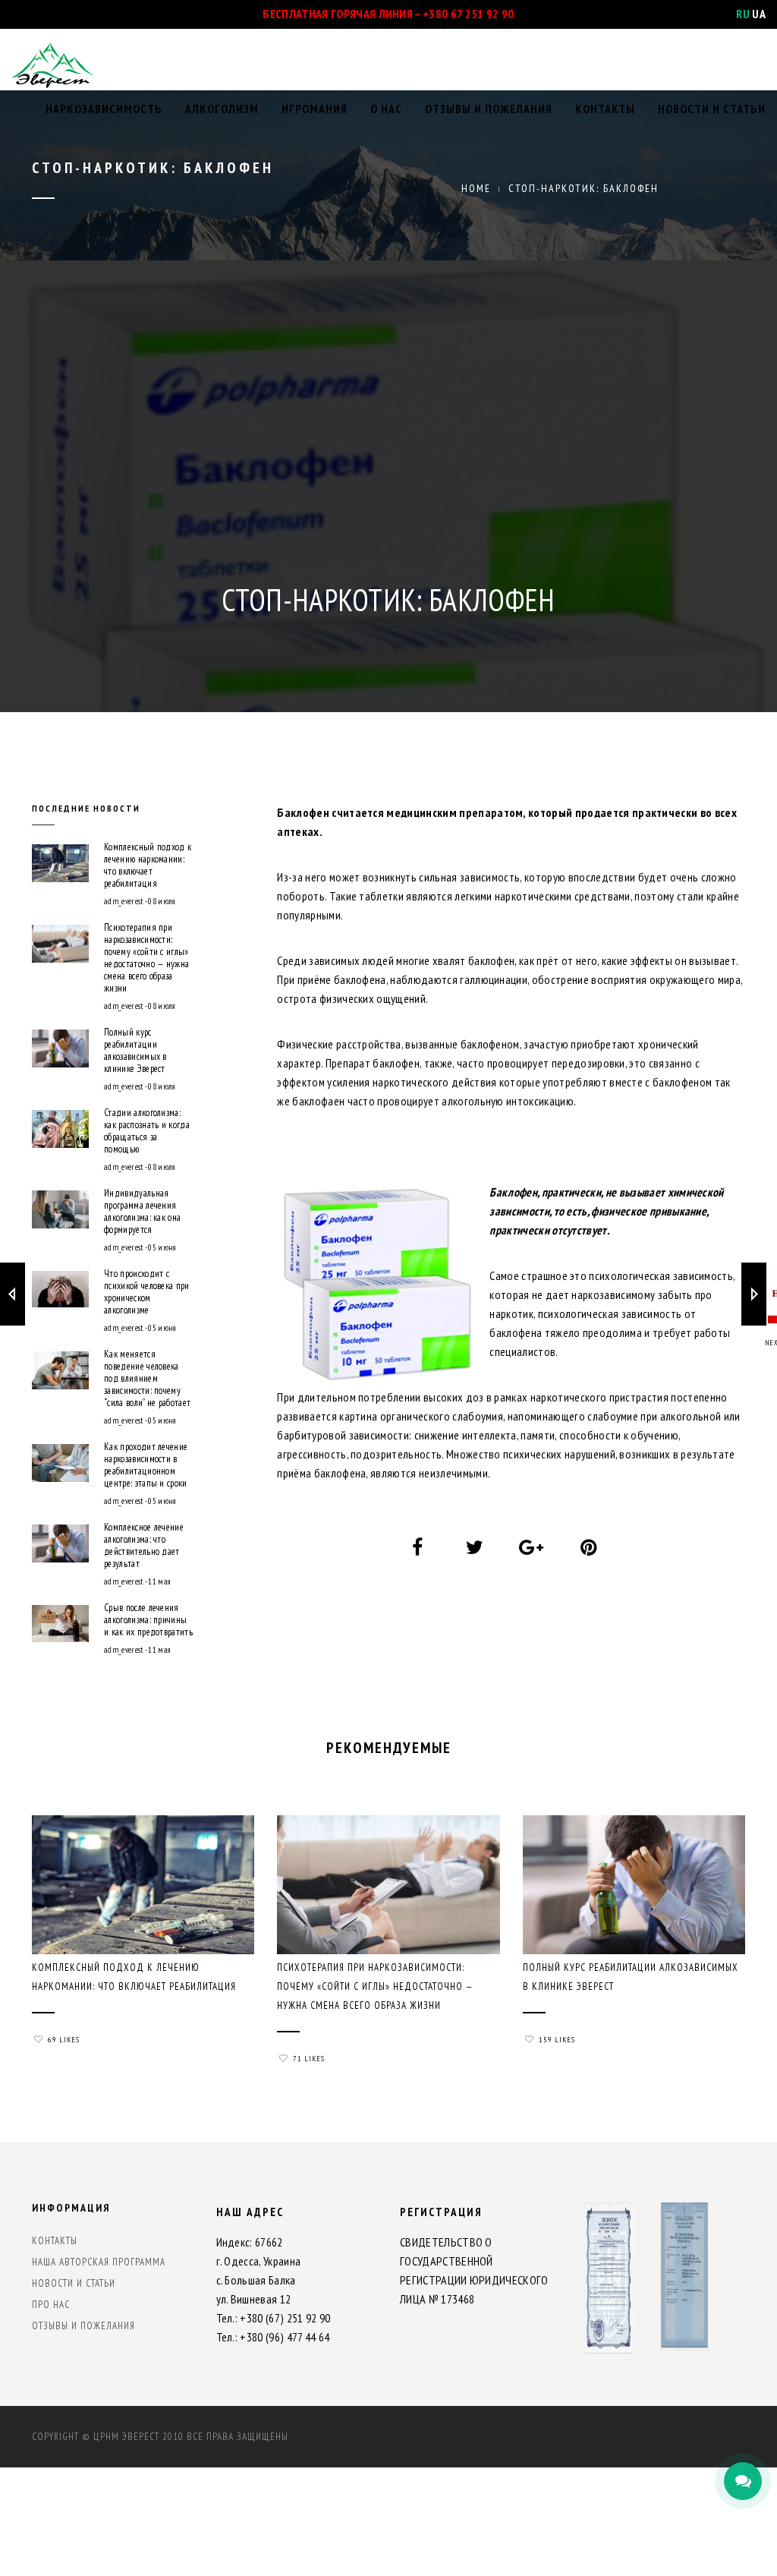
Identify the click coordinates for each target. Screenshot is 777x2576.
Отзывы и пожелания (489, 109)
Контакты (605, 109)
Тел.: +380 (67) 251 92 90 (274, 2318)
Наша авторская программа (99, 2262)
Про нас (51, 2305)
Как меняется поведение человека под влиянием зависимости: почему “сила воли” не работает (147, 1379)
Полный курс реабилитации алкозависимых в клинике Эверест (135, 1051)
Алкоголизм (222, 109)
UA (759, 14)
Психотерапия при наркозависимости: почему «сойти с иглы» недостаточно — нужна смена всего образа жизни (146, 958)
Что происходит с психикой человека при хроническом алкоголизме (147, 1292)
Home (476, 188)
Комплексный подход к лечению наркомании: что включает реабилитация (148, 865)
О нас (386, 109)
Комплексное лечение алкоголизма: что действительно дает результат (144, 1546)
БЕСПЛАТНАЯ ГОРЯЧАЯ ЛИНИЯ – (343, 14)
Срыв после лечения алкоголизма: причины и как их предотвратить (148, 1620)
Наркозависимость (104, 109)
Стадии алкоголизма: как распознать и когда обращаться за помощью (147, 1131)
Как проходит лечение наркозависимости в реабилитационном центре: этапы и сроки (146, 1465)
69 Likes (64, 2040)
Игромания (315, 109)
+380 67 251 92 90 (468, 14)
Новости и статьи (712, 109)
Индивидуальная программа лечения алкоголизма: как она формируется (142, 1212)
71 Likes (309, 2059)
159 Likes (557, 2040)
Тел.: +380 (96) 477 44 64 (273, 2337)
